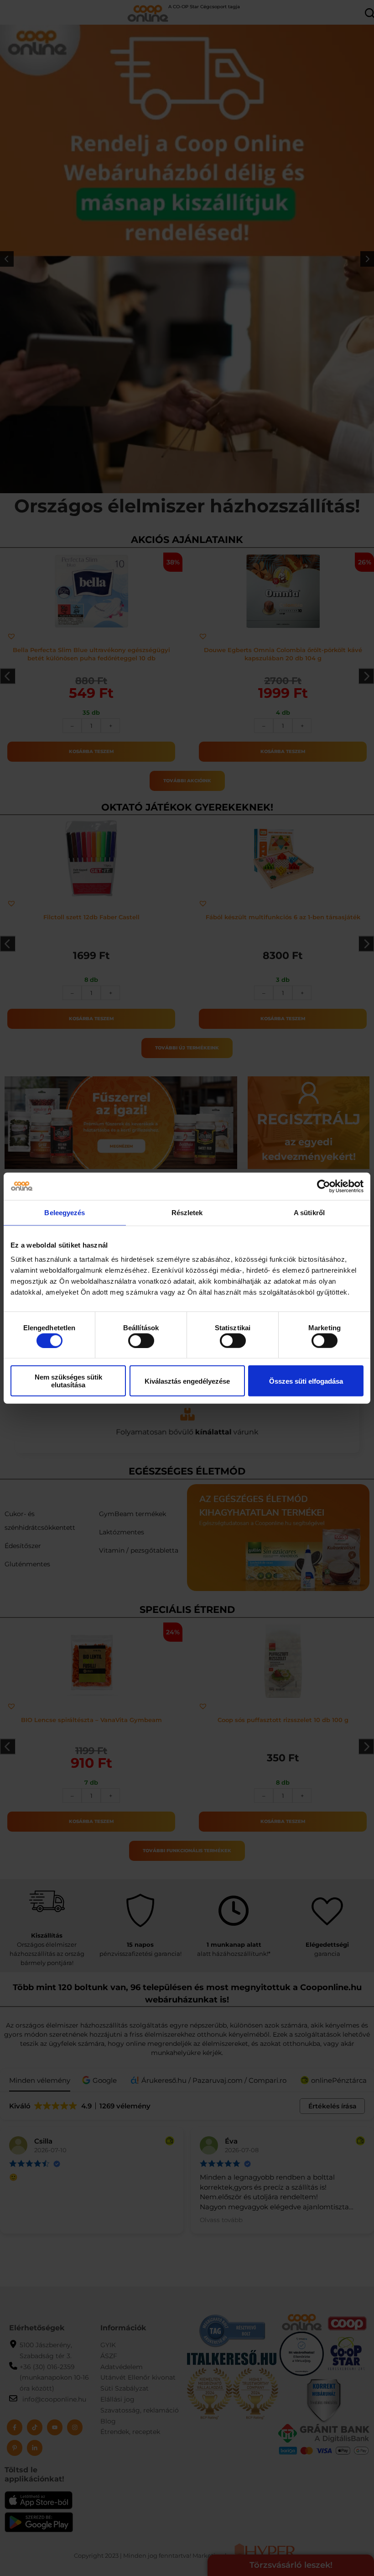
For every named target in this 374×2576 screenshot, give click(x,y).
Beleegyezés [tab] (65, 1212)
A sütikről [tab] (309, 1212)
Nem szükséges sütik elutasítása (68, 1381)
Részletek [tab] (187, 1212)
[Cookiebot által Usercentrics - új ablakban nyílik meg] (324, 1186)
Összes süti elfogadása (306, 1381)
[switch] (141, 1340)
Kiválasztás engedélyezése (187, 1381)
